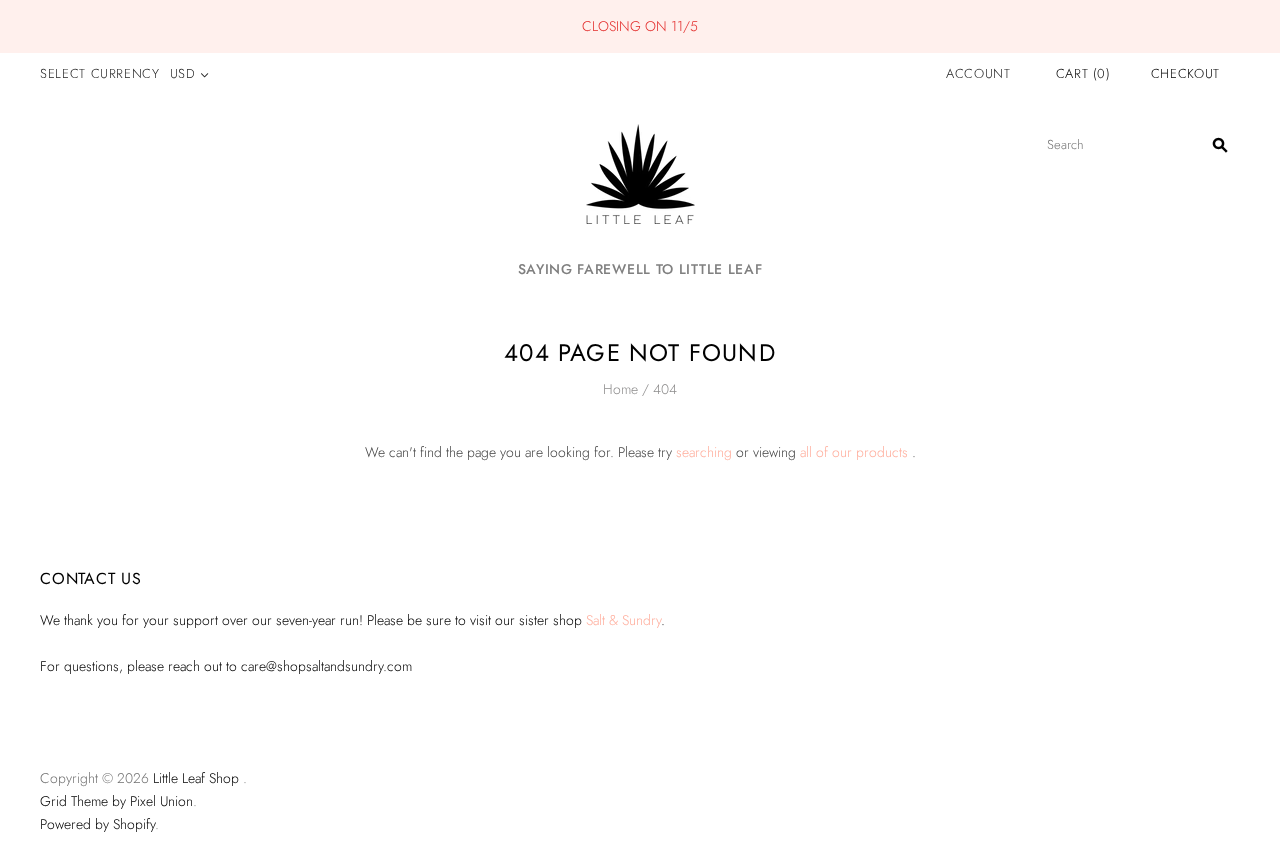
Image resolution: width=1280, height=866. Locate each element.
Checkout (1185, 73)
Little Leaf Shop (196, 778)
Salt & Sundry (623, 620)
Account (978, 73)
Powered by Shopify (97, 824)
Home (620, 389)
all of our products (854, 452)
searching (704, 452)
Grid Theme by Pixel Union (116, 801)
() (1083, 73)
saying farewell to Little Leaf (640, 269)
